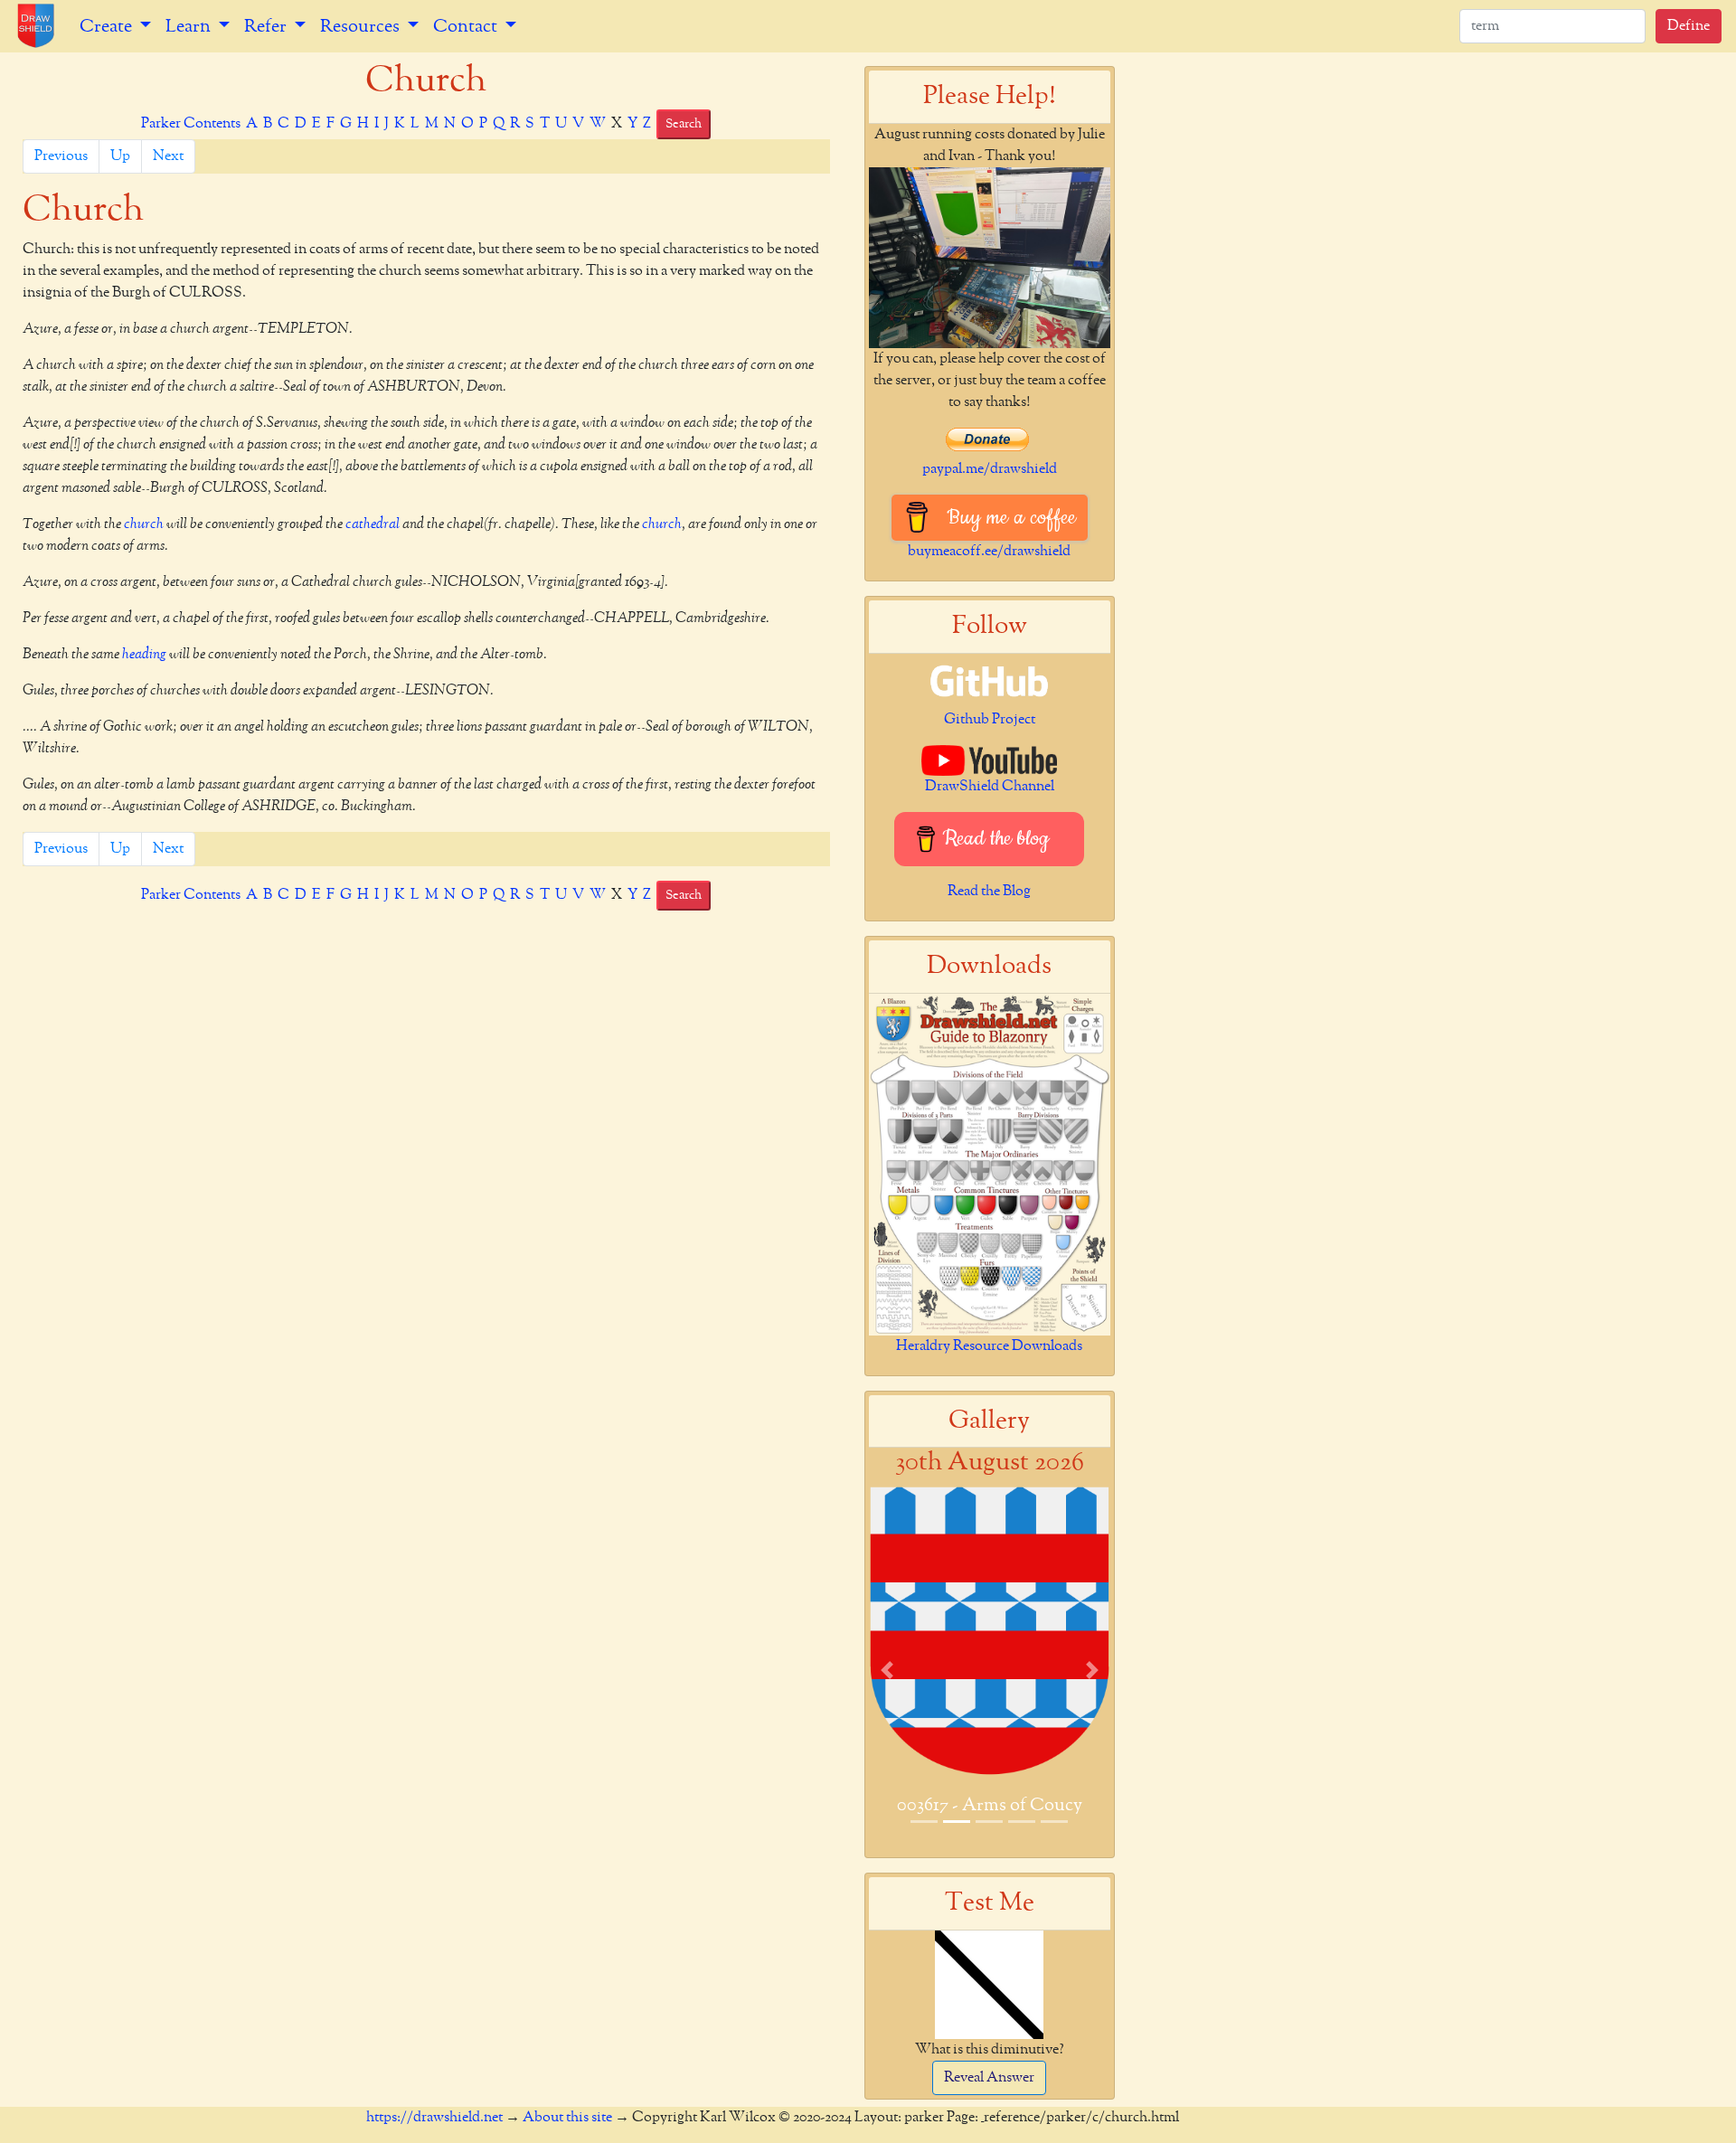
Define (1689, 26)
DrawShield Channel (990, 787)
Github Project (990, 720)
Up (120, 156)
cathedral (373, 524)
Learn (190, 26)
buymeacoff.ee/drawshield (989, 552)
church (144, 524)
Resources (362, 26)
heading (144, 655)
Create (108, 26)
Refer (267, 26)
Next (168, 156)
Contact (467, 26)
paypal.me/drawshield (990, 469)
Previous (61, 156)
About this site (567, 2118)
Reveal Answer (989, 2078)
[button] (887, 1670)
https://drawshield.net (434, 2118)
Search (684, 124)
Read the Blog (989, 892)
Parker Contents (191, 124)
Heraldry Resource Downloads (989, 1346)
